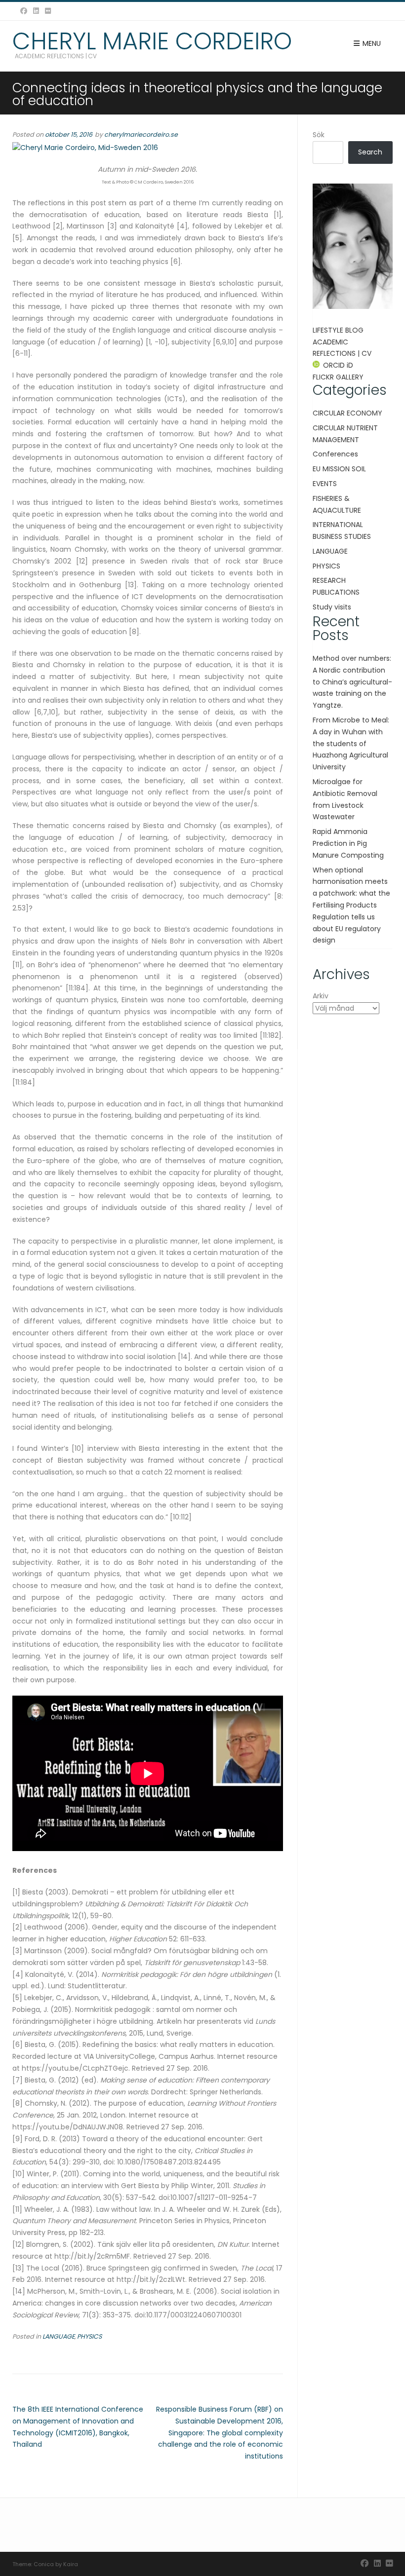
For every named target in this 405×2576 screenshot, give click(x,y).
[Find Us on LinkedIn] (36, 11)
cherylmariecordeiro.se (141, 134)
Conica (44, 2564)
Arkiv (321, 996)
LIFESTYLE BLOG (338, 330)
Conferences (335, 454)
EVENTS (325, 484)
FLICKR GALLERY (338, 377)
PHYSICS (89, 2336)
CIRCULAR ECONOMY (347, 413)
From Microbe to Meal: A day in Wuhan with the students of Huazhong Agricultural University (351, 743)
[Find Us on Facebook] (24, 11)
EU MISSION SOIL (339, 469)
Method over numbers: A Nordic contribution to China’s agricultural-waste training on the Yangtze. (352, 682)
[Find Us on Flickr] (48, 11)
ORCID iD (338, 365)
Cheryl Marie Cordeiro (152, 41)
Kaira (71, 2564)
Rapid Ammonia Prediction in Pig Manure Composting (348, 843)
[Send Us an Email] (14, 11)
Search (370, 152)
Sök (319, 135)
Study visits (332, 607)
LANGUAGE (59, 2336)
